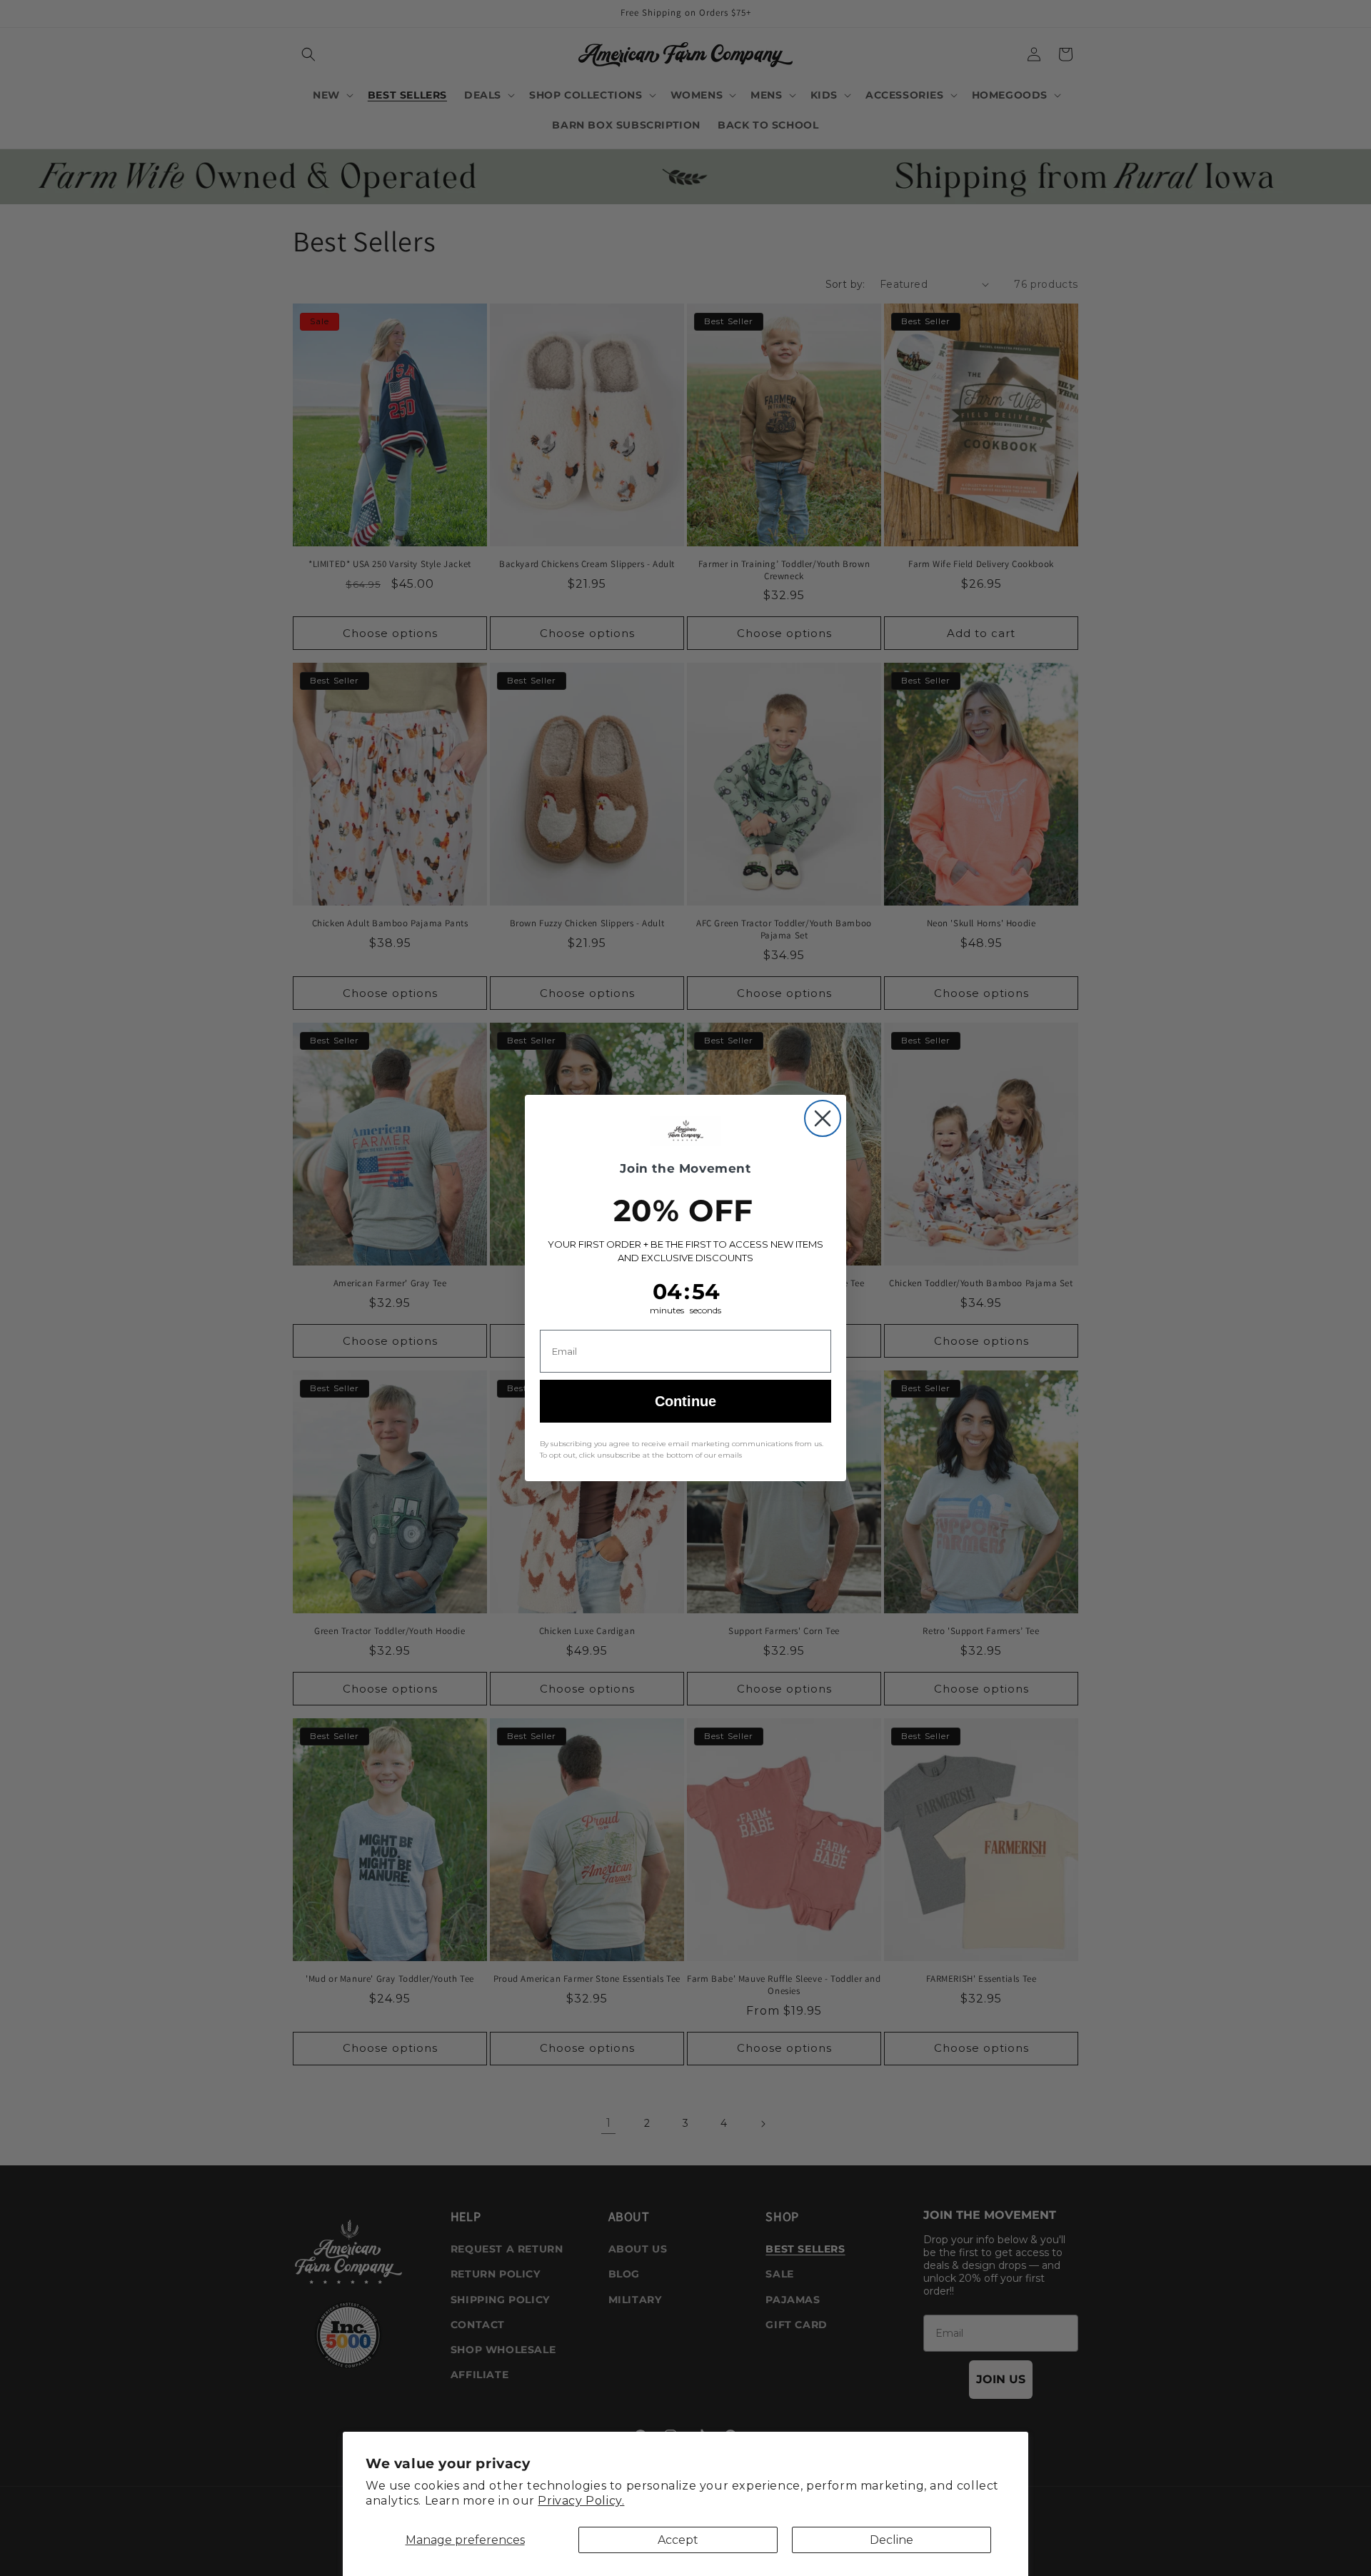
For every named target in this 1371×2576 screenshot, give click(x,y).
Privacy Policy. (581, 2501)
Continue (685, 1401)
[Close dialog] (823, 1118)
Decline (892, 2540)
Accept (678, 2540)
